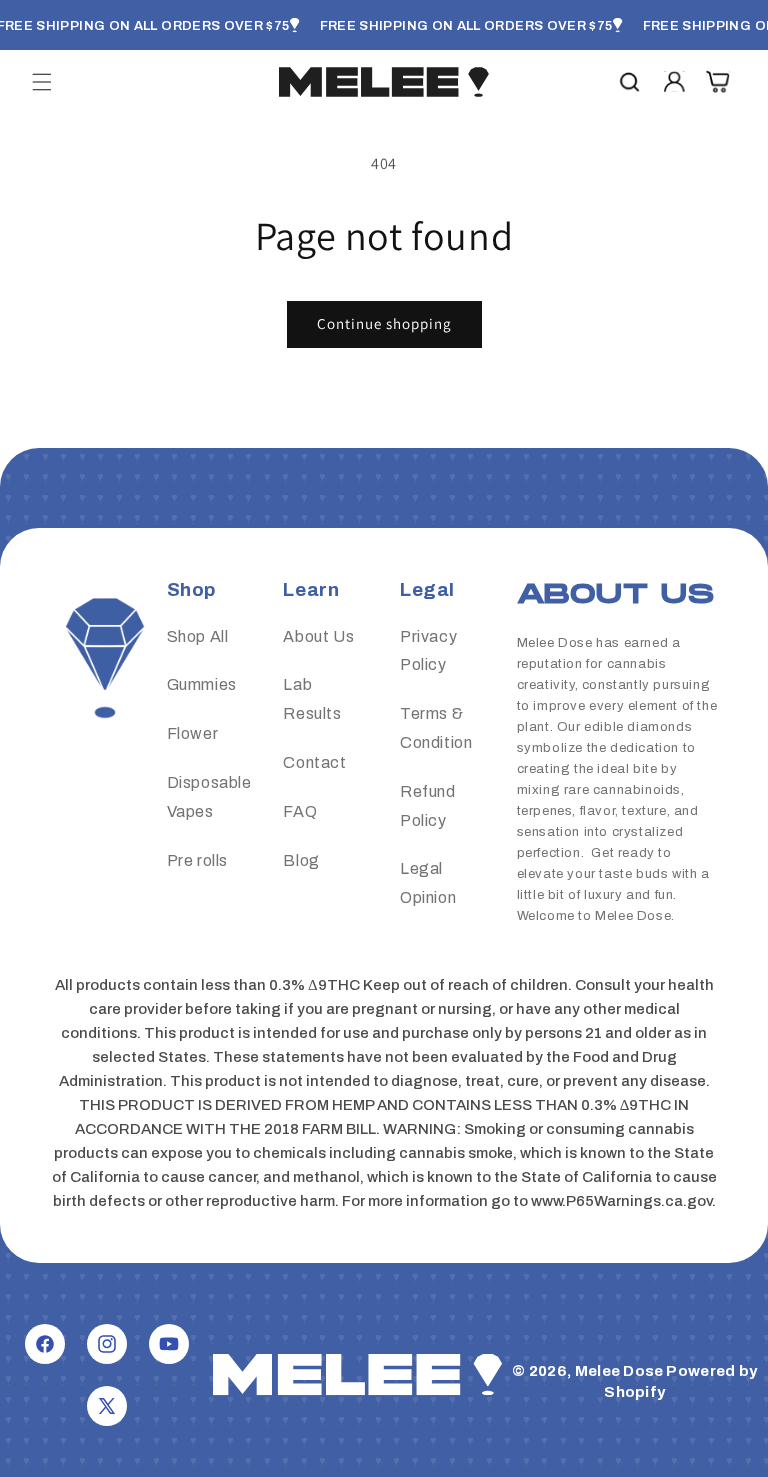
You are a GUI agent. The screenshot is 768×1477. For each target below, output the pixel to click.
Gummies (202, 684)
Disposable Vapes (209, 797)
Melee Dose (619, 1371)
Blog (301, 860)
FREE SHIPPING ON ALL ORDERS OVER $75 (466, 26)
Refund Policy (428, 806)
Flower (193, 733)
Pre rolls (197, 860)
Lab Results (312, 699)
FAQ (300, 811)
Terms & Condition (436, 728)
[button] (42, 82)
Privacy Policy (428, 651)
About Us (318, 636)
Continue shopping (384, 323)
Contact (314, 762)
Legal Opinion (428, 883)
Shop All (198, 636)
